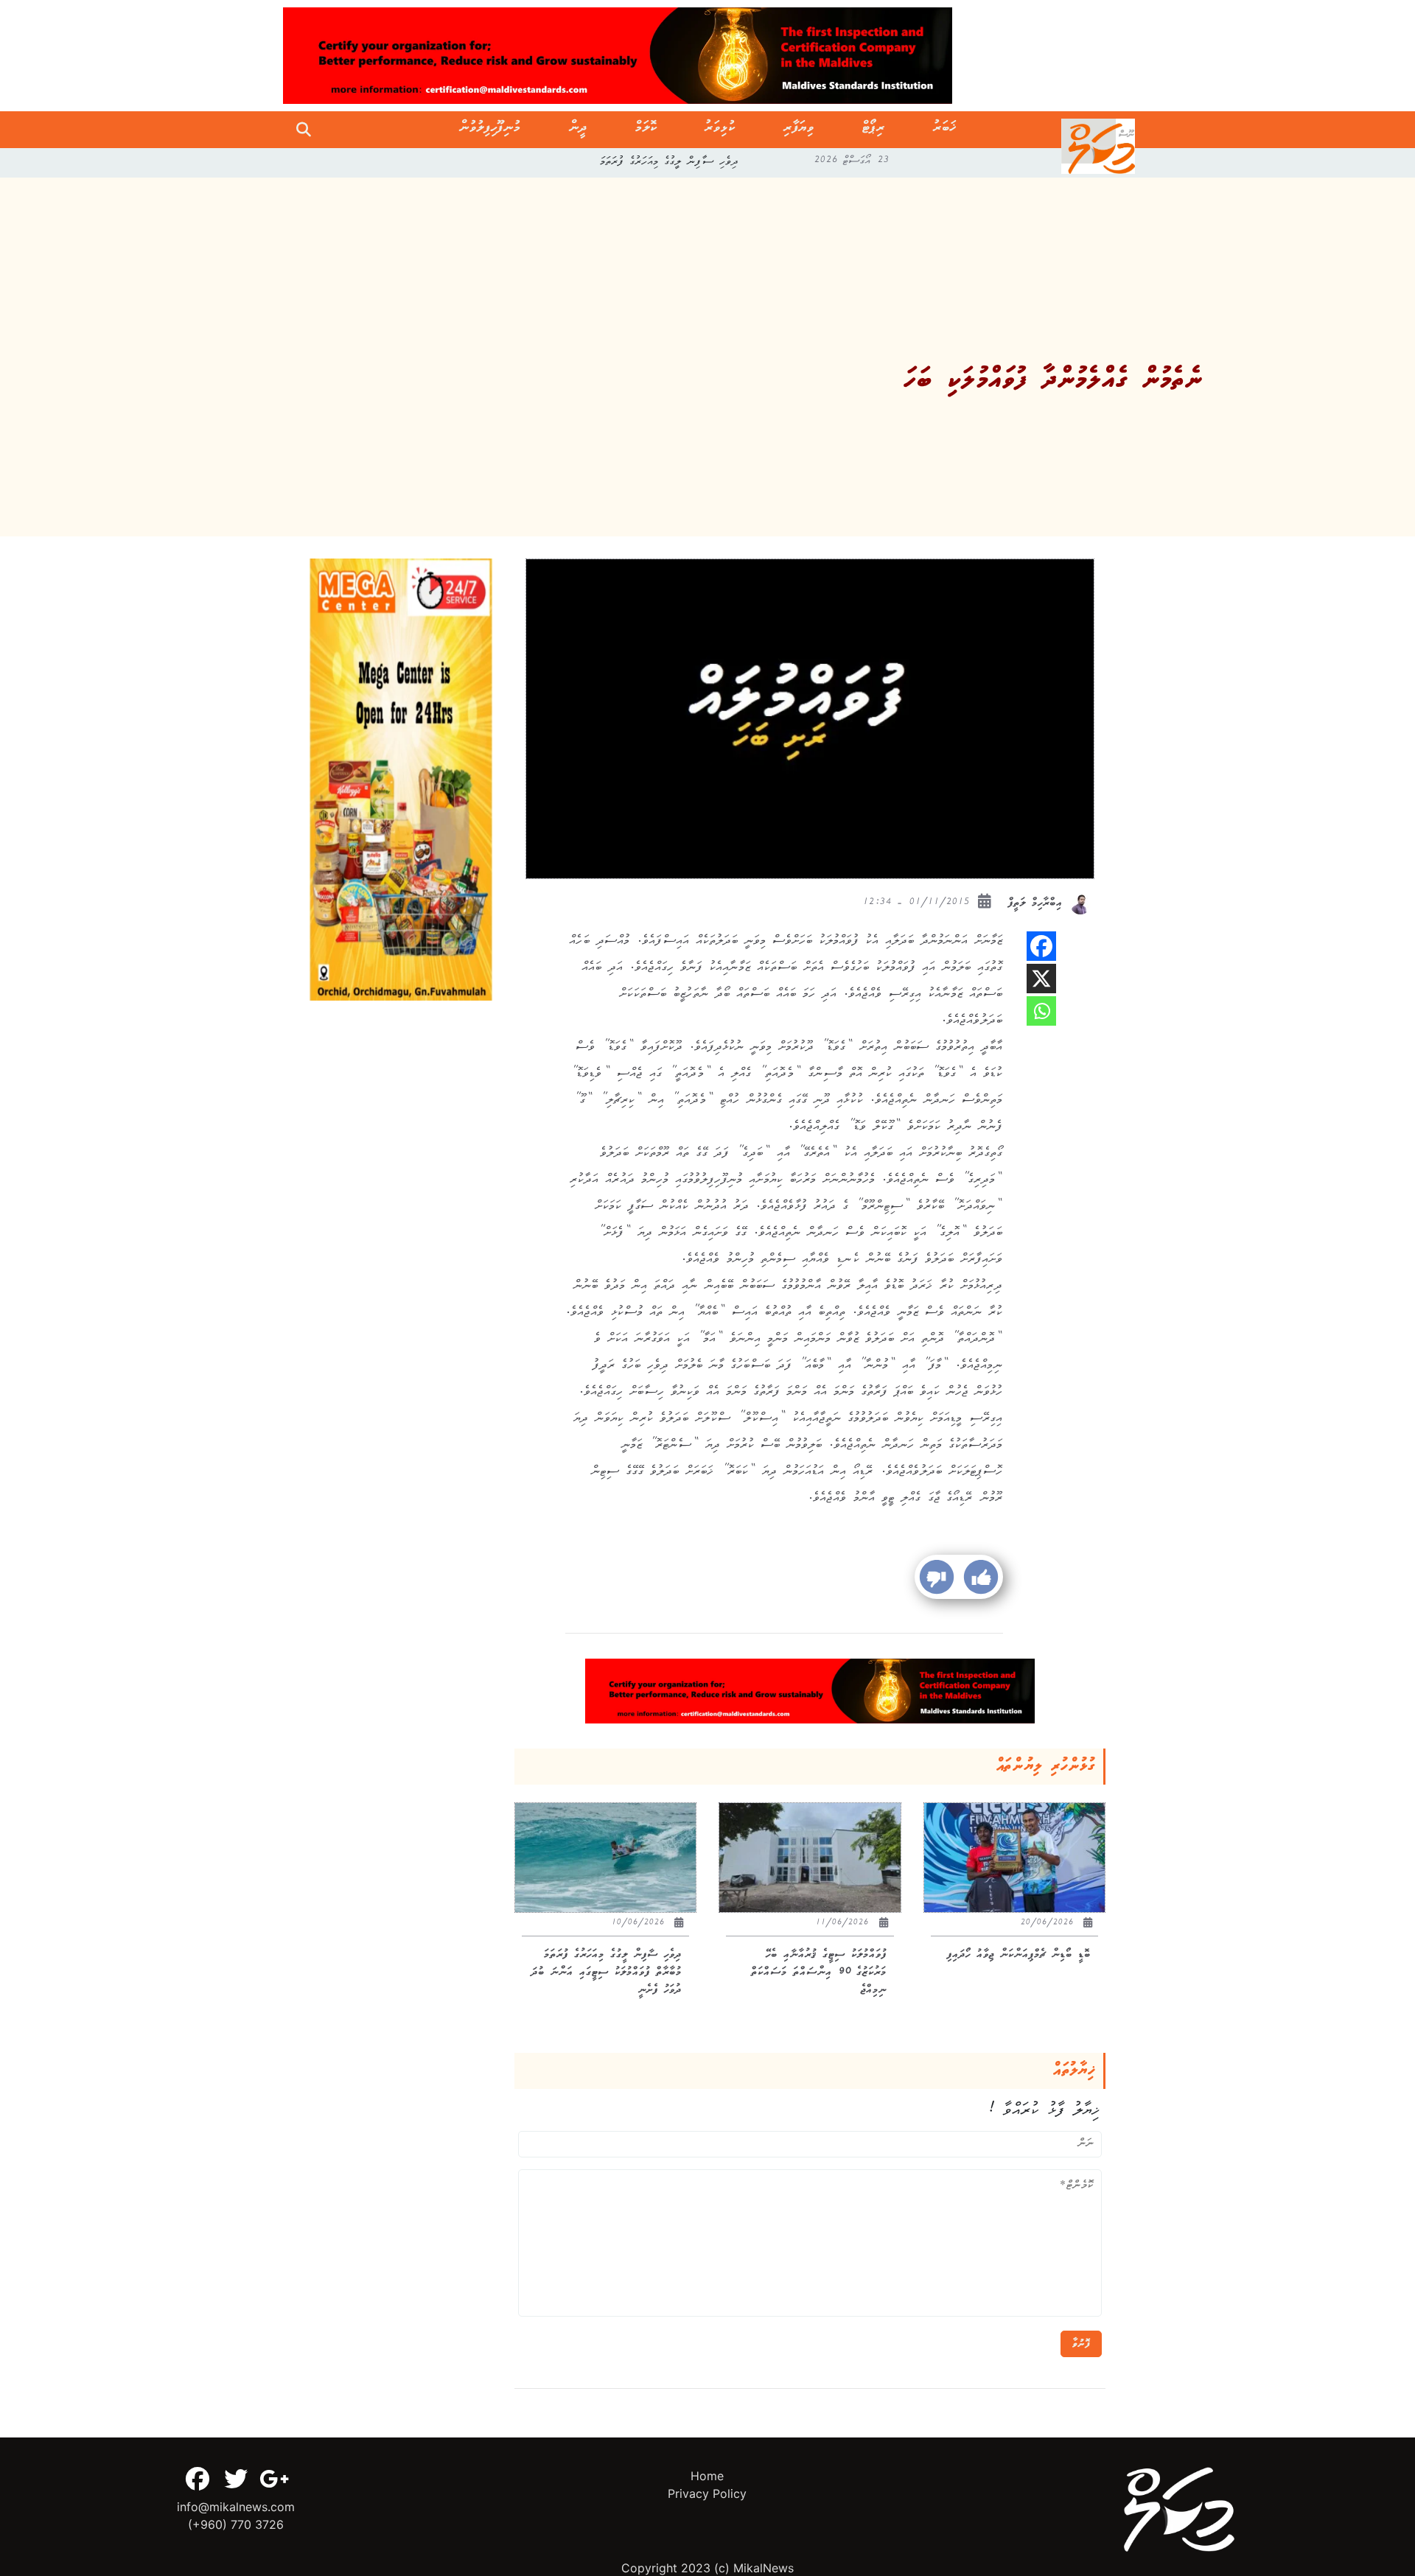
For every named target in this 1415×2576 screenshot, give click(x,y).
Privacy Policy (707, 2493)
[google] (274, 2479)
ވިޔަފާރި (799, 130)
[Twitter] (236, 2479)
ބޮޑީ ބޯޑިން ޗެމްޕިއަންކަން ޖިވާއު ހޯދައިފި (670, 163)
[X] (1041, 979)
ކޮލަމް (646, 130)
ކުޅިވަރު (720, 130)
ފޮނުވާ (1081, 2344)
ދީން (578, 130)
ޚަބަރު (944, 130)
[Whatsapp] (1041, 1011)
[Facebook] (1041, 946)
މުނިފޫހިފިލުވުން (490, 130)
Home (707, 2476)
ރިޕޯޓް (874, 130)
